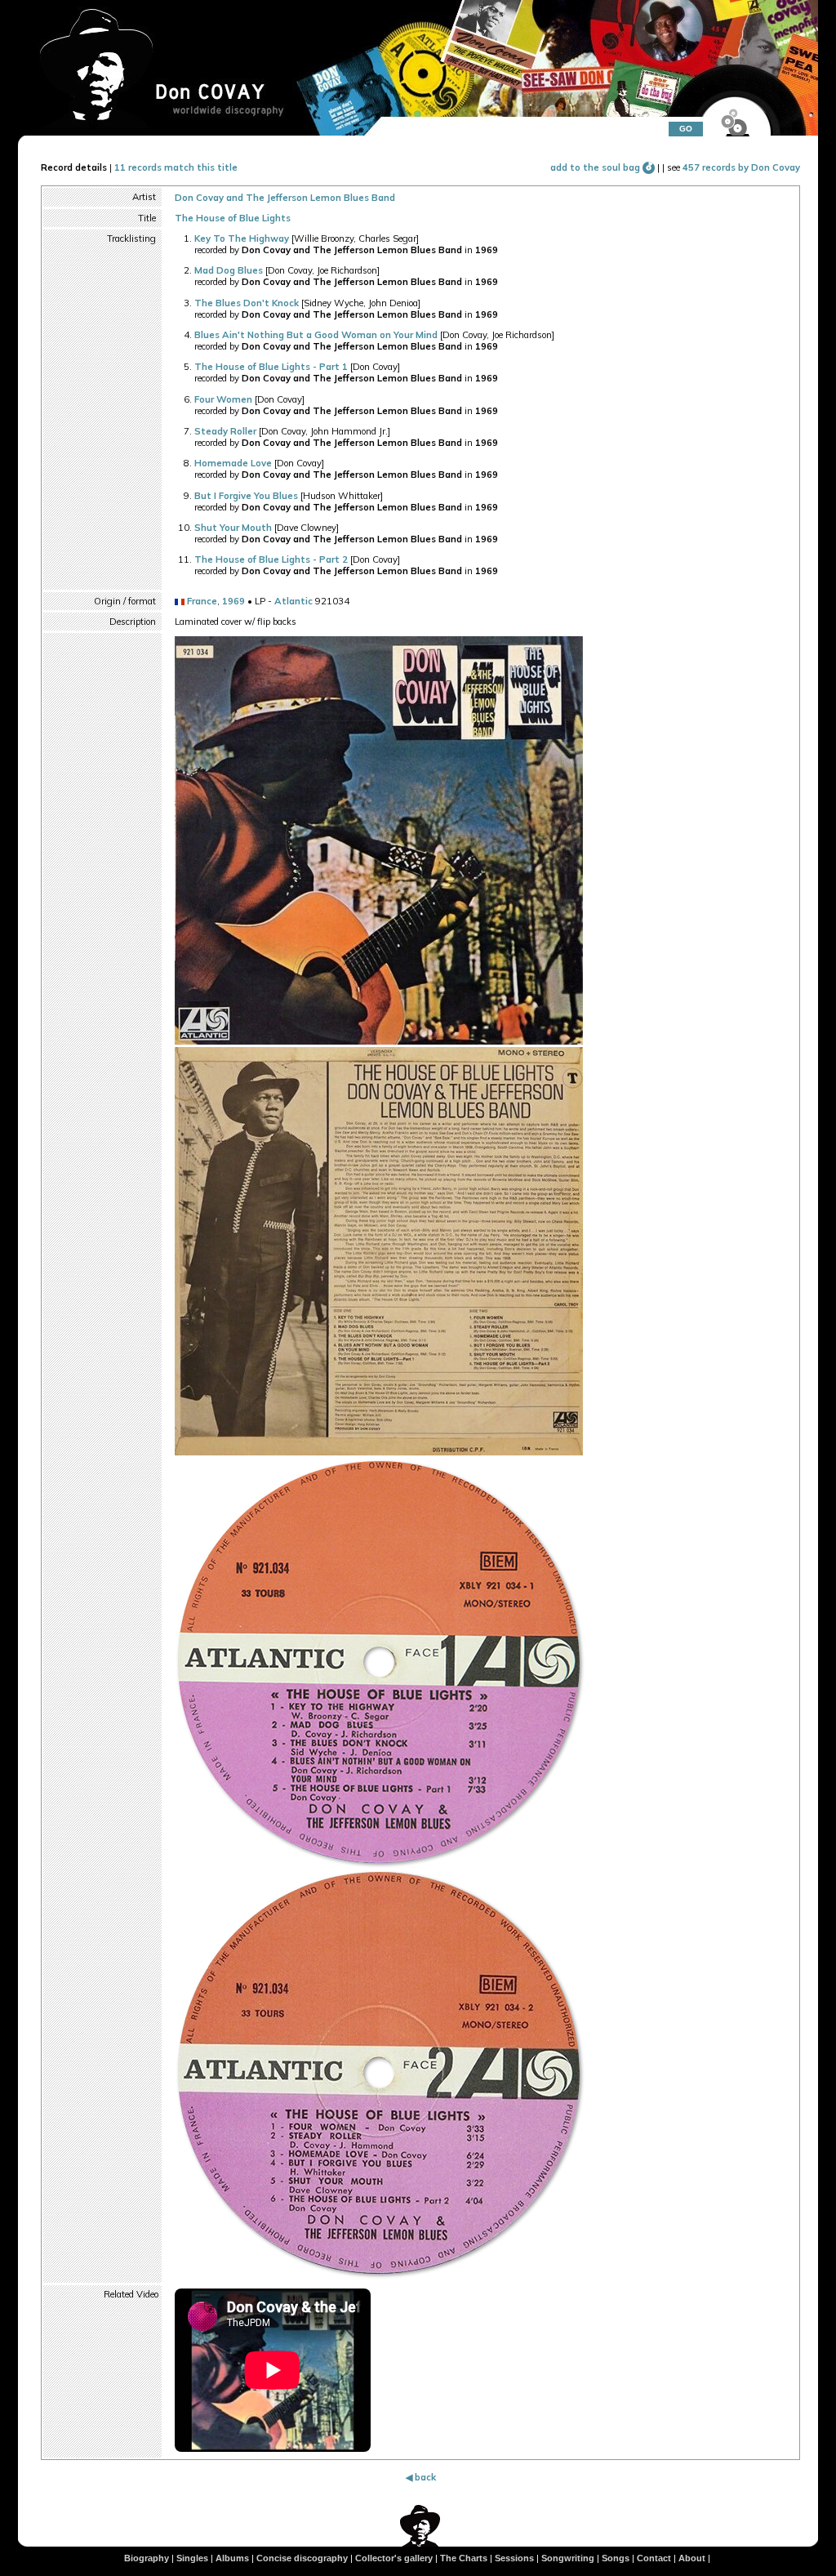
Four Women (223, 399)
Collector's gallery (394, 2558)
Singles (192, 2558)
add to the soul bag (596, 167)
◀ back (421, 2477)
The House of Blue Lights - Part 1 (271, 367)
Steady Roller (225, 431)
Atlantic (293, 601)
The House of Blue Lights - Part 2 (271, 559)
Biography (147, 2558)
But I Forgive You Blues (246, 496)
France (202, 601)
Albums (232, 2558)
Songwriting (568, 2558)
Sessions (514, 2558)
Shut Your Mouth (233, 528)
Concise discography (302, 2558)
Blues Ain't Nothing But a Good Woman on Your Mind (316, 335)
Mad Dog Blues (229, 270)
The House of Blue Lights (233, 218)
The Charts (464, 2558)
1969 (233, 601)
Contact (654, 2558)
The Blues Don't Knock (247, 303)
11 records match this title (176, 167)
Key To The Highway (242, 238)
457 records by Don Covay (741, 167)
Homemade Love (233, 463)
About (692, 2558)
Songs (616, 2558)
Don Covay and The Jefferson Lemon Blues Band (285, 198)
